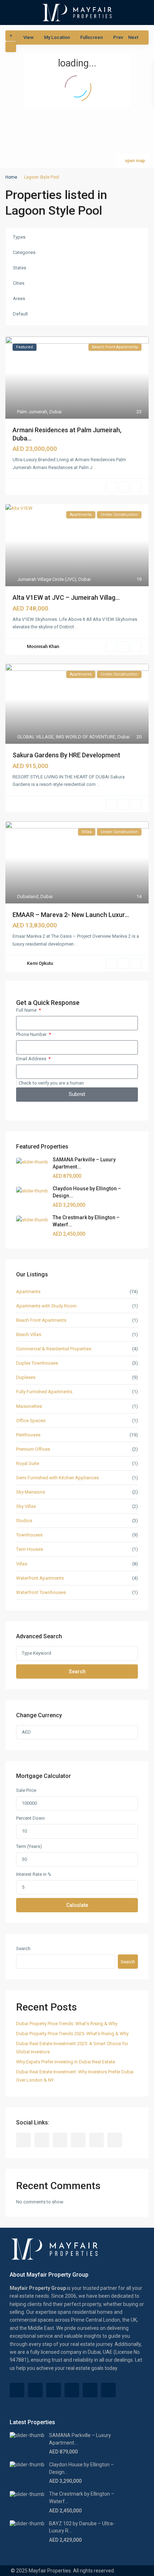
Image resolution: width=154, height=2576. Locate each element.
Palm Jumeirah (32, 412)
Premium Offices (33, 1449)
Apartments (28, 1292)
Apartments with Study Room (46, 1306)
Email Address (32, 1059)
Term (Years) (29, 1846)
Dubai (56, 412)
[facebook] (23, 2140)
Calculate (77, 1905)
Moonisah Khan (43, 646)
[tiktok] (42, 2140)
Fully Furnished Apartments (44, 1392)
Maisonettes (29, 1406)
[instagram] (115, 2140)
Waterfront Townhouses (41, 1592)
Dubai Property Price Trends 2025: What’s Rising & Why (72, 2034)
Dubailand (28, 896)
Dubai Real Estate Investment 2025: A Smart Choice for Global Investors (72, 2048)
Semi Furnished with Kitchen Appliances (57, 1478)
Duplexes (26, 1377)
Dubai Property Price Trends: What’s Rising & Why (67, 2024)
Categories (24, 252)
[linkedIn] (78, 2140)
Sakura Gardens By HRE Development (66, 755)
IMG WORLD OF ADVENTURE (86, 737)
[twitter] (60, 2140)
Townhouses (29, 1535)
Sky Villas (26, 1506)
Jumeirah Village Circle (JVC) (47, 579)
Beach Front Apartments (41, 1320)
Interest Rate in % (34, 1874)
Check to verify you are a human (51, 1083)
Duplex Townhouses (37, 1363)
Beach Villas (29, 1334)
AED (26, 1732)
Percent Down (30, 1818)
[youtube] (97, 2140)
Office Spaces (31, 1421)
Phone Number (32, 1034)
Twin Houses (30, 1549)
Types (19, 237)
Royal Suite (28, 1463)
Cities (19, 283)
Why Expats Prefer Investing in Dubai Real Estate (66, 2062)
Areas (19, 298)
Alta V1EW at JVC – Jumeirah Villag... (66, 597)
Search (77, 1671)
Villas (22, 1564)
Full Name (27, 1010)
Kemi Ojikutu (40, 963)
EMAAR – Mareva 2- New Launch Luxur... (71, 915)
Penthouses (28, 1435)
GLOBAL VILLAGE (35, 737)
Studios (24, 1521)
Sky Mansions (31, 1492)
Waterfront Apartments (40, 1578)
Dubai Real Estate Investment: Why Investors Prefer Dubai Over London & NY (75, 2076)
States (20, 268)
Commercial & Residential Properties (54, 1349)
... (95, 467)
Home (11, 177)
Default (20, 314)
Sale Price (26, 1790)
